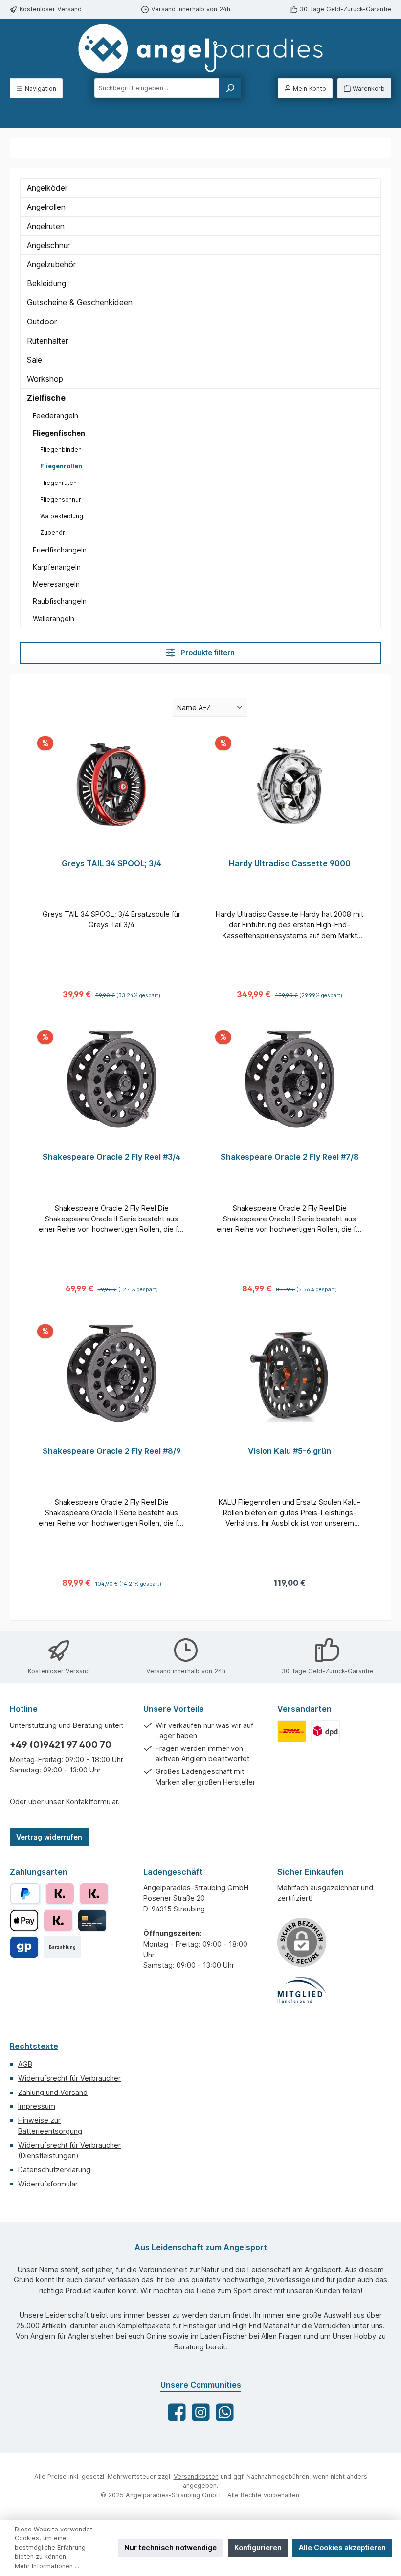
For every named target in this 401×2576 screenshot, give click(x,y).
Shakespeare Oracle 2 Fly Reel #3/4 (111, 1157)
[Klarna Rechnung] (60, 1894)
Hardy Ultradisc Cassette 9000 (290, 863)
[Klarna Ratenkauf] (94, 1894)
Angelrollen (46, 207)
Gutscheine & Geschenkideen (80, 302)
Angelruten (46, 226)
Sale (34, 360)
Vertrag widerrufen (49, 1837)
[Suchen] (230, 88)
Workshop (45, 379)
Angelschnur (48, 245)
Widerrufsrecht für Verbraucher (69, 2078)
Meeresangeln (56, 584)
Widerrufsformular (48, 2184)
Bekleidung (46, 283)
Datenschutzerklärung (54, 2170)
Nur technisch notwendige (170, 2547)
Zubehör (53, 533)
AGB (25, 2064)
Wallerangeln (54, 618)
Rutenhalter (47, 341)
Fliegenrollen (61, 466)
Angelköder (47, 188)
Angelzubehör (51, 264)
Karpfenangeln (57, 567)
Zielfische (46, 398)
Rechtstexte (34, 2046)
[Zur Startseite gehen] (200, 49)
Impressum (37, 2106)
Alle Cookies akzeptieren (342, 2547)
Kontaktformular (92, 1802)
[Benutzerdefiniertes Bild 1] (292, 1731)
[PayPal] (25, 1894)
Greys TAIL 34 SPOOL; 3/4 (111, 863)
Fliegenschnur (61, 499)
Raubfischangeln (60, 601)
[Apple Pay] (24, 1920)
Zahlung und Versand (53, 2092)
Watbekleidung (62, 516)
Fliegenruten (58, 483)
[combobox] (157, 88)
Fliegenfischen (59, 433)
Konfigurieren (258, 2547)
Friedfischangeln (60, 550)
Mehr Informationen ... (47, 2566)
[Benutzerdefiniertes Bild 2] (325, 1731)
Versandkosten (196, 2476)
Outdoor (42, 322)
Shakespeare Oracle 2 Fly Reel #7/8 (290, 1157)
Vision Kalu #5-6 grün (290, 1451)
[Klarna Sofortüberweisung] (58, 1920)
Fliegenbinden (61, 449)
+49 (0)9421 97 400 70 (61, 1744)
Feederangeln (56, 416)
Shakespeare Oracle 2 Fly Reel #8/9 (112, 1451)
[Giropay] (24, 1947)
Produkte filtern (207, 653)
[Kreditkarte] (92, 1920)
